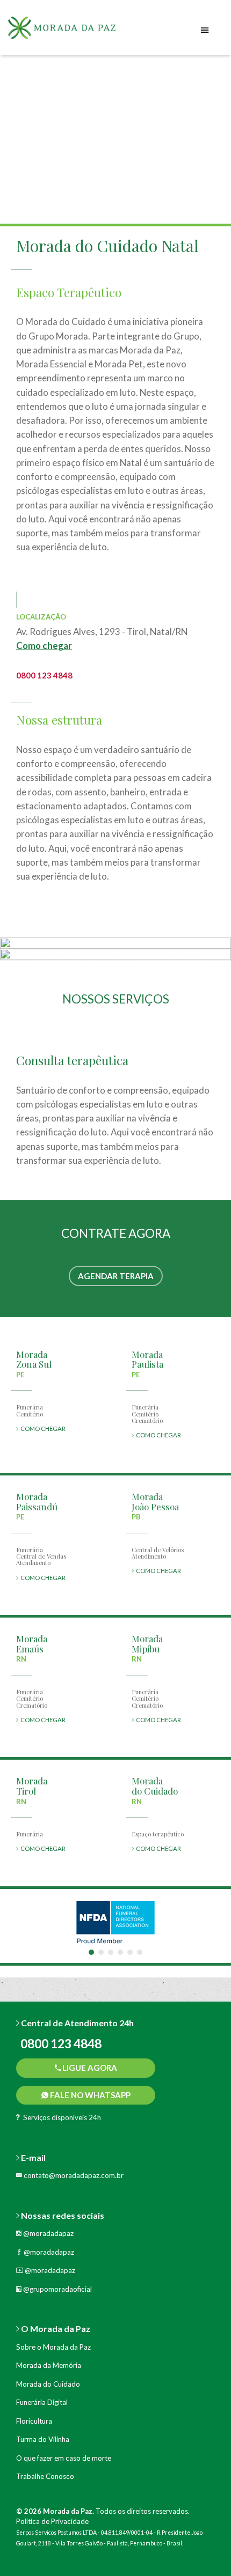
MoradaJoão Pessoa (155, 1501)
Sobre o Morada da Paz (53, 2347)
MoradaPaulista (147, 1359)
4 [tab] (120, 1952)
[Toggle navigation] (205, 30)
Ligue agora (89, 2068)
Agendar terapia (116, 1276)
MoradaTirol (32, 1786)
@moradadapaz (48, 2233)
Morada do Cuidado (48, 2384)
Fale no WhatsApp (89, 2095)
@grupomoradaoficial (57, 2289)
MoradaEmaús (32, 1644)
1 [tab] (91, 1952)
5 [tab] (130, 1952)
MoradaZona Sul (34, 1359)
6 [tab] (140, 1952)
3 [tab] (111, 1952)
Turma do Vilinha (43, 2439)
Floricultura (34, 2421)
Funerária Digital (42, 2402)
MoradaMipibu (147, 1644)
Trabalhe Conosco (45, 2476)
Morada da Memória (49, 2365)
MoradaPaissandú (37, 1501)
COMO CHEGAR (42, 1429)
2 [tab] (101, 1952)
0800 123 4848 (44, 675)
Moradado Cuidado (155, 1786)
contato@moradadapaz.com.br (73, 2175)
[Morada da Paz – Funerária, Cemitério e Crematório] (75, 32)
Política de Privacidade (52, 2521)
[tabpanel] (115, 1922)
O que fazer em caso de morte (64, 2458)
